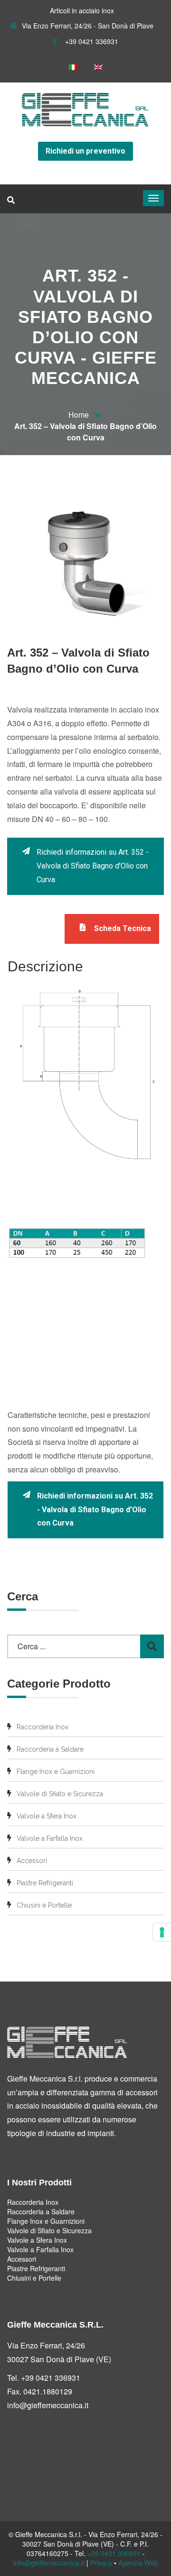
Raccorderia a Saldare (50, 1749)
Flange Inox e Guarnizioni (56, 1772)
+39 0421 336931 (91, 41)
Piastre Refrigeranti (45, 1883)
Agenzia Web (138, 2563)
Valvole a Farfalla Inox (50, 1838)
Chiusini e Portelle (44, 1905)
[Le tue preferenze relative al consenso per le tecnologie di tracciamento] (162, 1932)
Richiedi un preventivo (85, 151)
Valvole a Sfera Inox (47, 1816)
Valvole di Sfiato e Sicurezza (60, 1794)
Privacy (101, 2563)
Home (79, 415)
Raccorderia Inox (43, 1727)
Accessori (32, 1861)
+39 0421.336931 (114, 2553)
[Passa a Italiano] (73, 67)
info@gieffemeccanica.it (48, 2405)
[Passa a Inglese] (98, 67)
